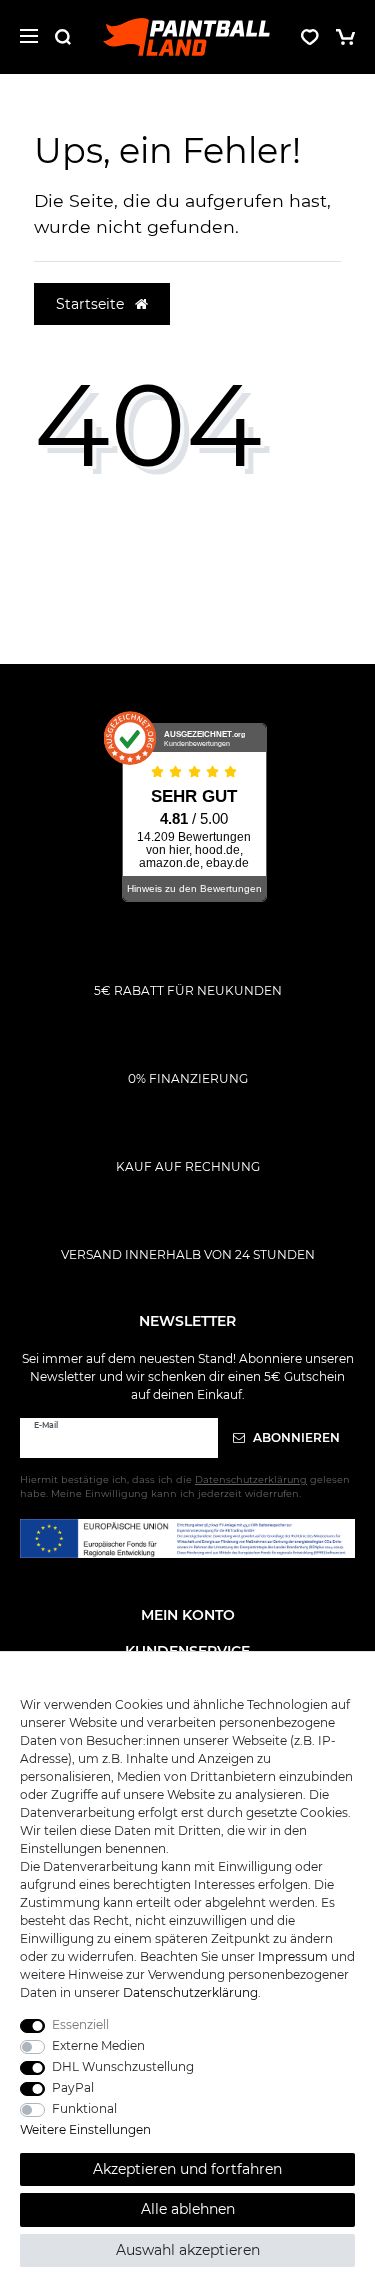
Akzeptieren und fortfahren (187, 2169)
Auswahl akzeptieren (188, 2250)
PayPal (73, 2087)
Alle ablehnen (188, 2209)
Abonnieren (295, 1437)
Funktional (84, 2108)
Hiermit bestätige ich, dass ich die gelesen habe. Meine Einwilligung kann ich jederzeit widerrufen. (185, 1486)
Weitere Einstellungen (85, 2129)
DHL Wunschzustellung (123, 2066)
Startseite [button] (92, 304)
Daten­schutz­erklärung (190, 1992)
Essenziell (80, 2024)
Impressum (293, 1956)
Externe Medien (98, 2045)
